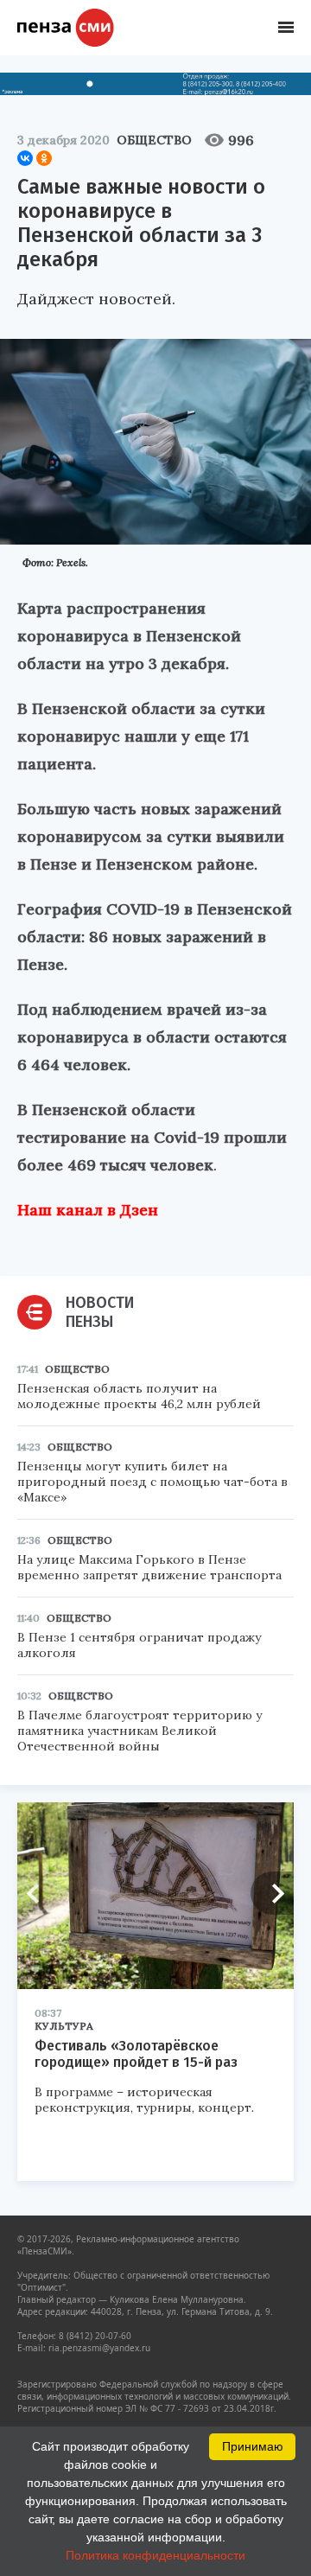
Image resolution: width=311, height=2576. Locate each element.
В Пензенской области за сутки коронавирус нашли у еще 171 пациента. (141, 736)
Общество (154, 140)
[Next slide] (272, 1893)
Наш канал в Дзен (88, 1210)
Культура (64, 2026)
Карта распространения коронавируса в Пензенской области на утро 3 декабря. (129, 636)
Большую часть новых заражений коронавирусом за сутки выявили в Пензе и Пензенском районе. (151, 836)
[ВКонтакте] (25, 158)
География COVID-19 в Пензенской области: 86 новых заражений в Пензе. (155, 937)
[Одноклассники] (44, 158)
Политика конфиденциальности (155, 2555)
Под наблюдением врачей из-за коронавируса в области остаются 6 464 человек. (152, 1037)
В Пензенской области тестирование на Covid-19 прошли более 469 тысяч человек (152, 1137)
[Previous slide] (39, 1893)
